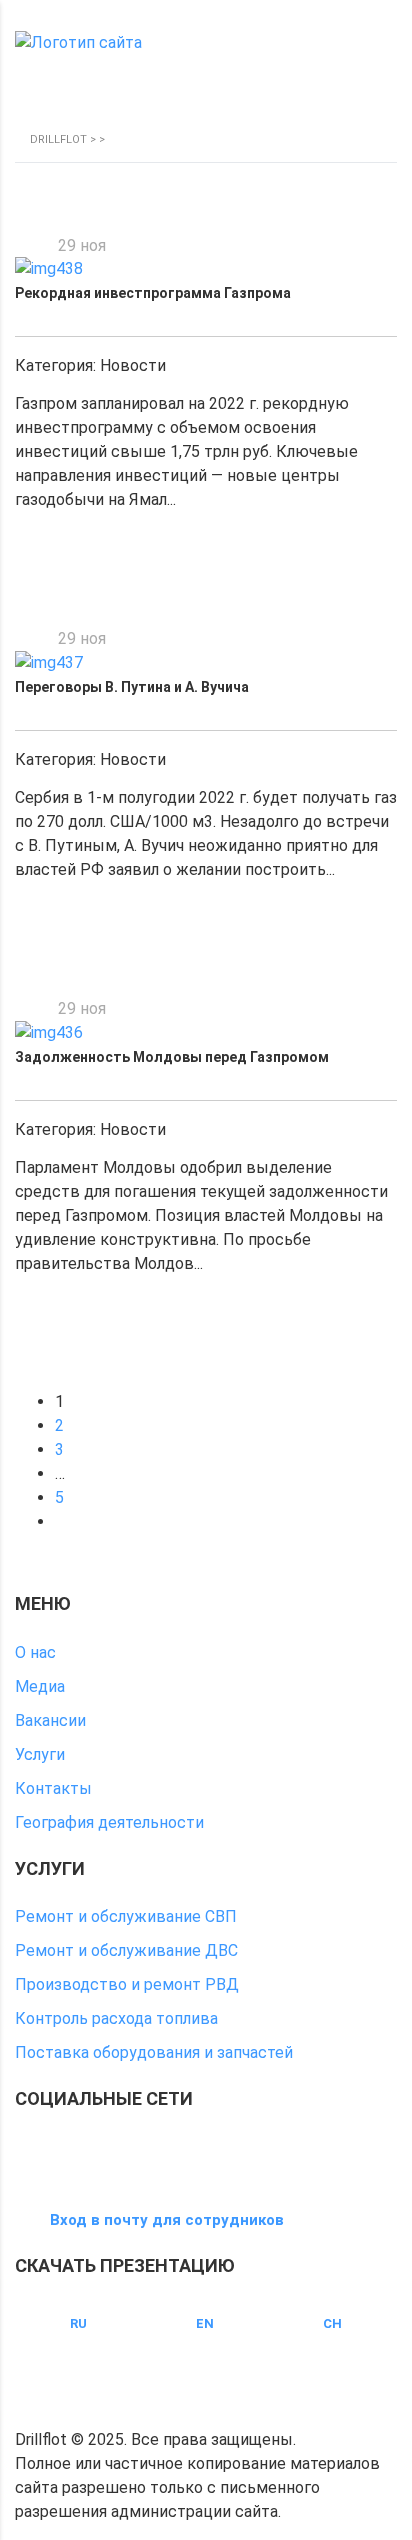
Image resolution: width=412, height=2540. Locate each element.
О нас (35, 1652)
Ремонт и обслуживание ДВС (126, 1950)
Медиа (40, 1686)
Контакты (53, 1788)
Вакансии (50, 1720)
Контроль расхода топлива (116, 2018)
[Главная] (78, 42)
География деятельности (109, 1822)
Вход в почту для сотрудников (167, 2220)
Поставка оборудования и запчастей (154, 2052)
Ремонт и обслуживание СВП (126, 1916)
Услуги (40, 1754)
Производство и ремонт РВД (127, 1984)
